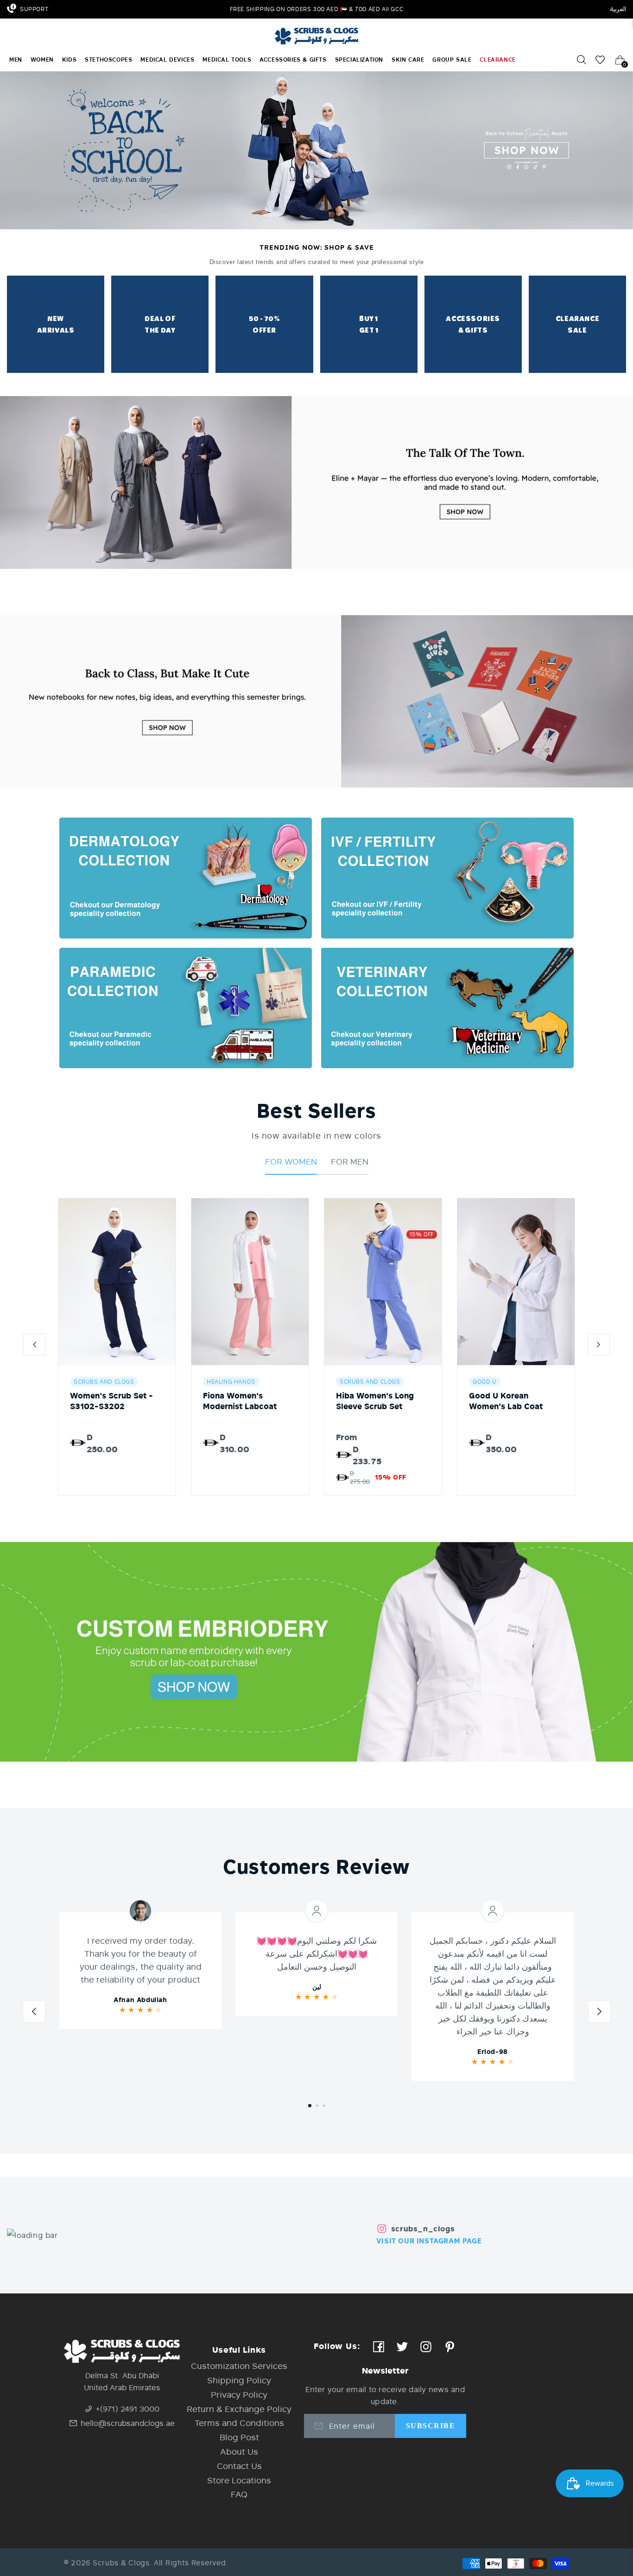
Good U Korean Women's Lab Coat (506, 1401)
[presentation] (34, 1347)
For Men (350, 1161)
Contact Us (239, 2466)
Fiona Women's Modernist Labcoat (240, 1401)
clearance (497, 60)
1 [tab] (310, 2106)
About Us (239, 2451)
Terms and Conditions (239, 2423)
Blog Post (239, 2437)
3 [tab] (324, 2106)
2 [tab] (317, 2106)
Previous (34, 2014)
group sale (452, 60)
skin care (408, 60)
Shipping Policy (239, 2380)
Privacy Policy (239, 2394)
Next (599, 2014)
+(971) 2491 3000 (128, 2409)
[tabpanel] (140, 1971)
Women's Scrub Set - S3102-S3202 (111, 1401)
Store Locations (239, 2480)
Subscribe (430, 2426)
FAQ (239, 2494)
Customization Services (239, 2366)
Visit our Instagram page (429, 2241)
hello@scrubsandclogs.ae (128, 2423)
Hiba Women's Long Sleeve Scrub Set (375, 1401)
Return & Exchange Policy (239, 2409)
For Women (291, 1161)
